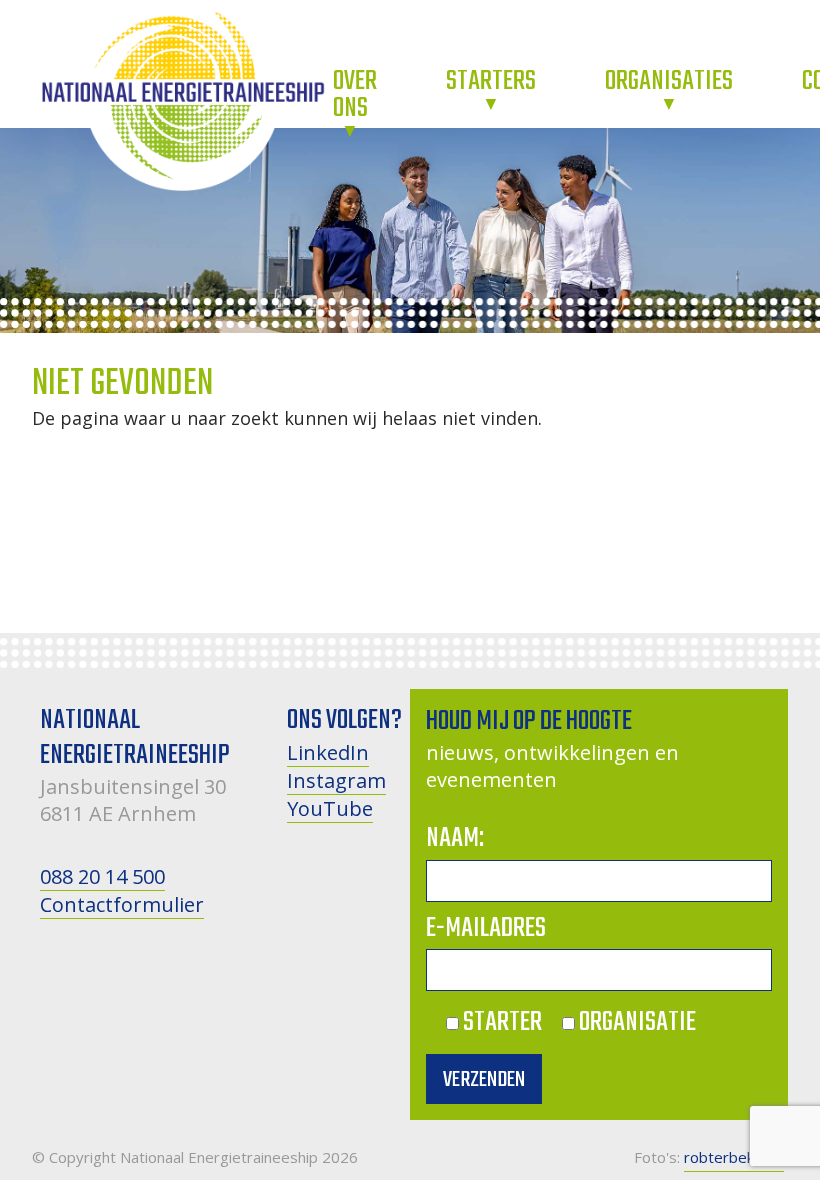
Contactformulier (122, 904)
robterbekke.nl (734, 1157)
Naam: (455, 838)
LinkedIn (328, 752)
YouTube (330, 808)
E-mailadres (486, 928)
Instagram (336, 780)
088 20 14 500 (102, 876)
